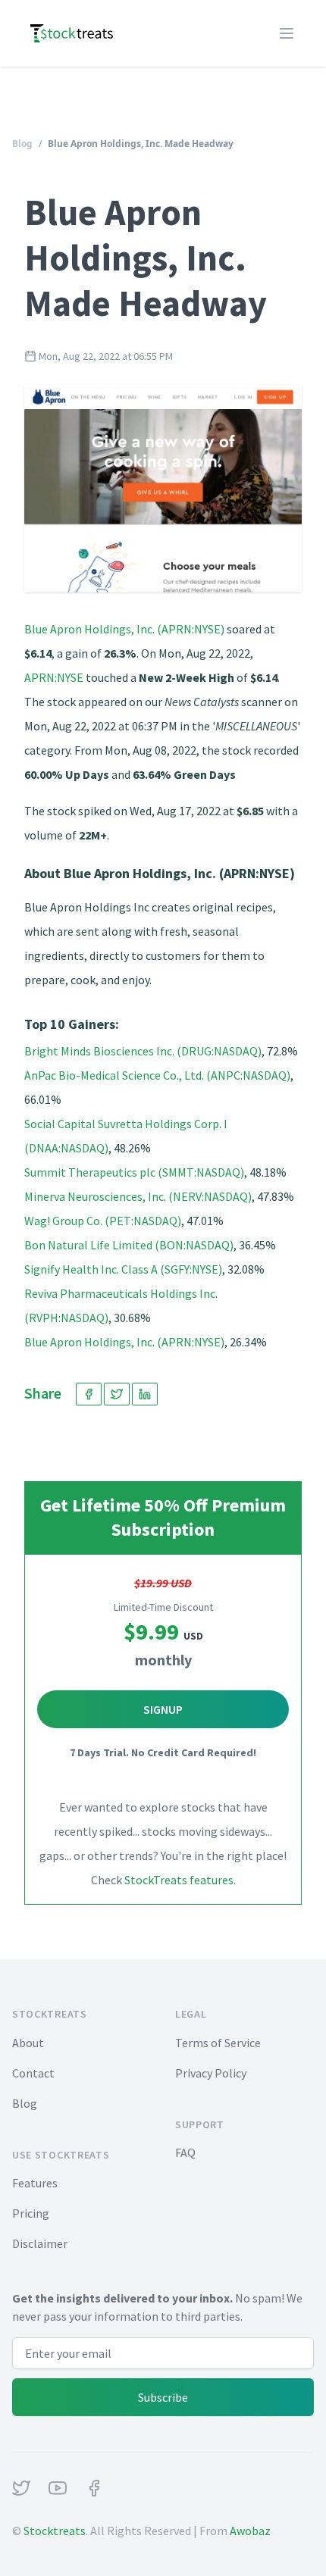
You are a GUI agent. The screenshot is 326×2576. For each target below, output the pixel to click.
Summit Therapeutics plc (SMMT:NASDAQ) (134, 1172)
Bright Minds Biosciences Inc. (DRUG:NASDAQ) (143, 1051)
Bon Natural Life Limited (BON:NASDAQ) (129, 1245)
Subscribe (163, 2397)
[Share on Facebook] (89, 1394)
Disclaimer (40, 2243)
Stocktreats (55, 2531)
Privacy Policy (211, 2073)
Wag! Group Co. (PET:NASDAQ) (103, 1221)
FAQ (185, 2152)
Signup (163, 1709)
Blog (22, 144)
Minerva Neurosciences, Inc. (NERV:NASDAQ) (138, 1196)
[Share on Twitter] (117, 1394)
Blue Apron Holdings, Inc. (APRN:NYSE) (124, 629)
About (28, 2043)
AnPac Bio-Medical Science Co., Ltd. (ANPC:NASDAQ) (157, 1075)
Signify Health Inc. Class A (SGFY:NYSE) (123, 1269)
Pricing (31, 2213)
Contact (33, 2073)
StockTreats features (179, 1880)
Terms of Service (218, 2043)
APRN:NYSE (54, 677)
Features (35, 2183)
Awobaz (250, 2531)
